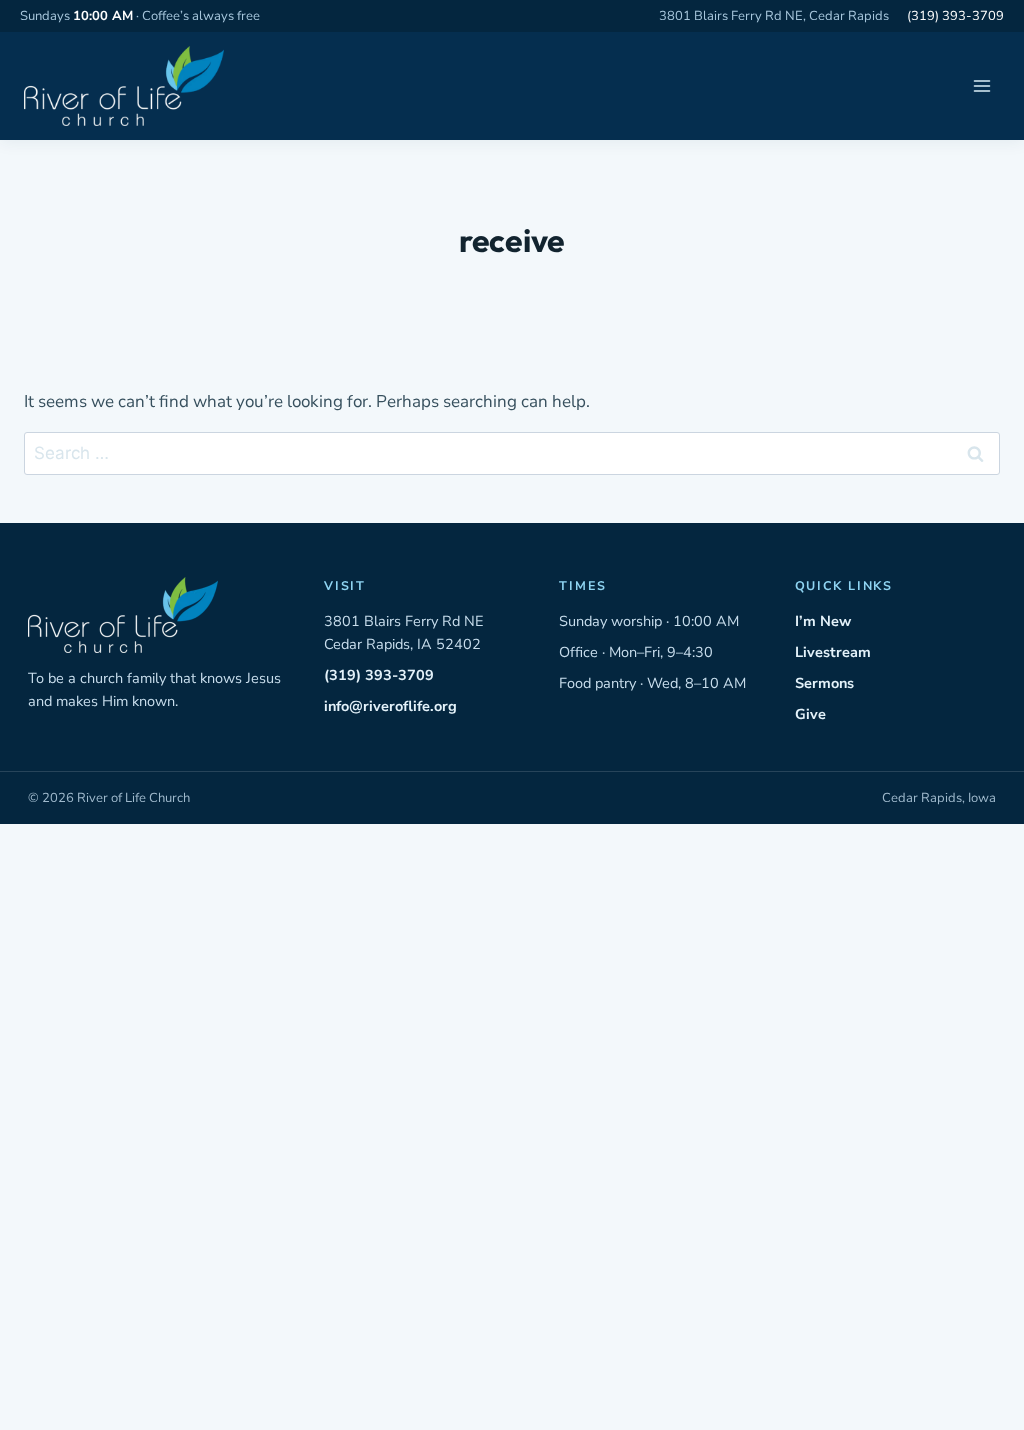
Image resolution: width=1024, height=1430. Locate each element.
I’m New (823, 621)
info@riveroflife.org (390, 706)
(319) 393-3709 (955, 16)
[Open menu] (981, 86)
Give (810, 714)
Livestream (833, 652)
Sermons (824, 683)
